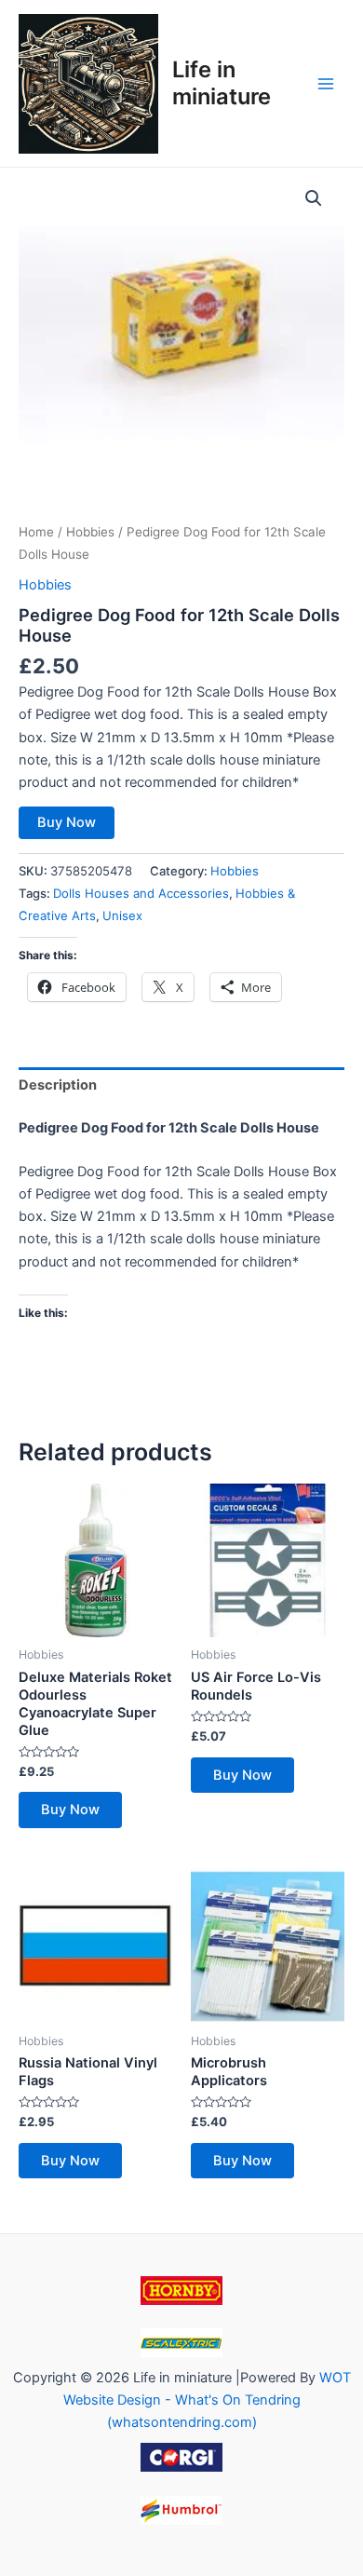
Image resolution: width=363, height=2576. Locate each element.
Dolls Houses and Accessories (141, 893)
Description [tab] (58, 1085)
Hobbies (90, 532)
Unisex (122, 915)
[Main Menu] (326, 83)
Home (36, 532)
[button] (314, 198)
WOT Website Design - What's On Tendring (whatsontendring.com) (207, 2400)
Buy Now (67, 822)
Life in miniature (222, 82)
